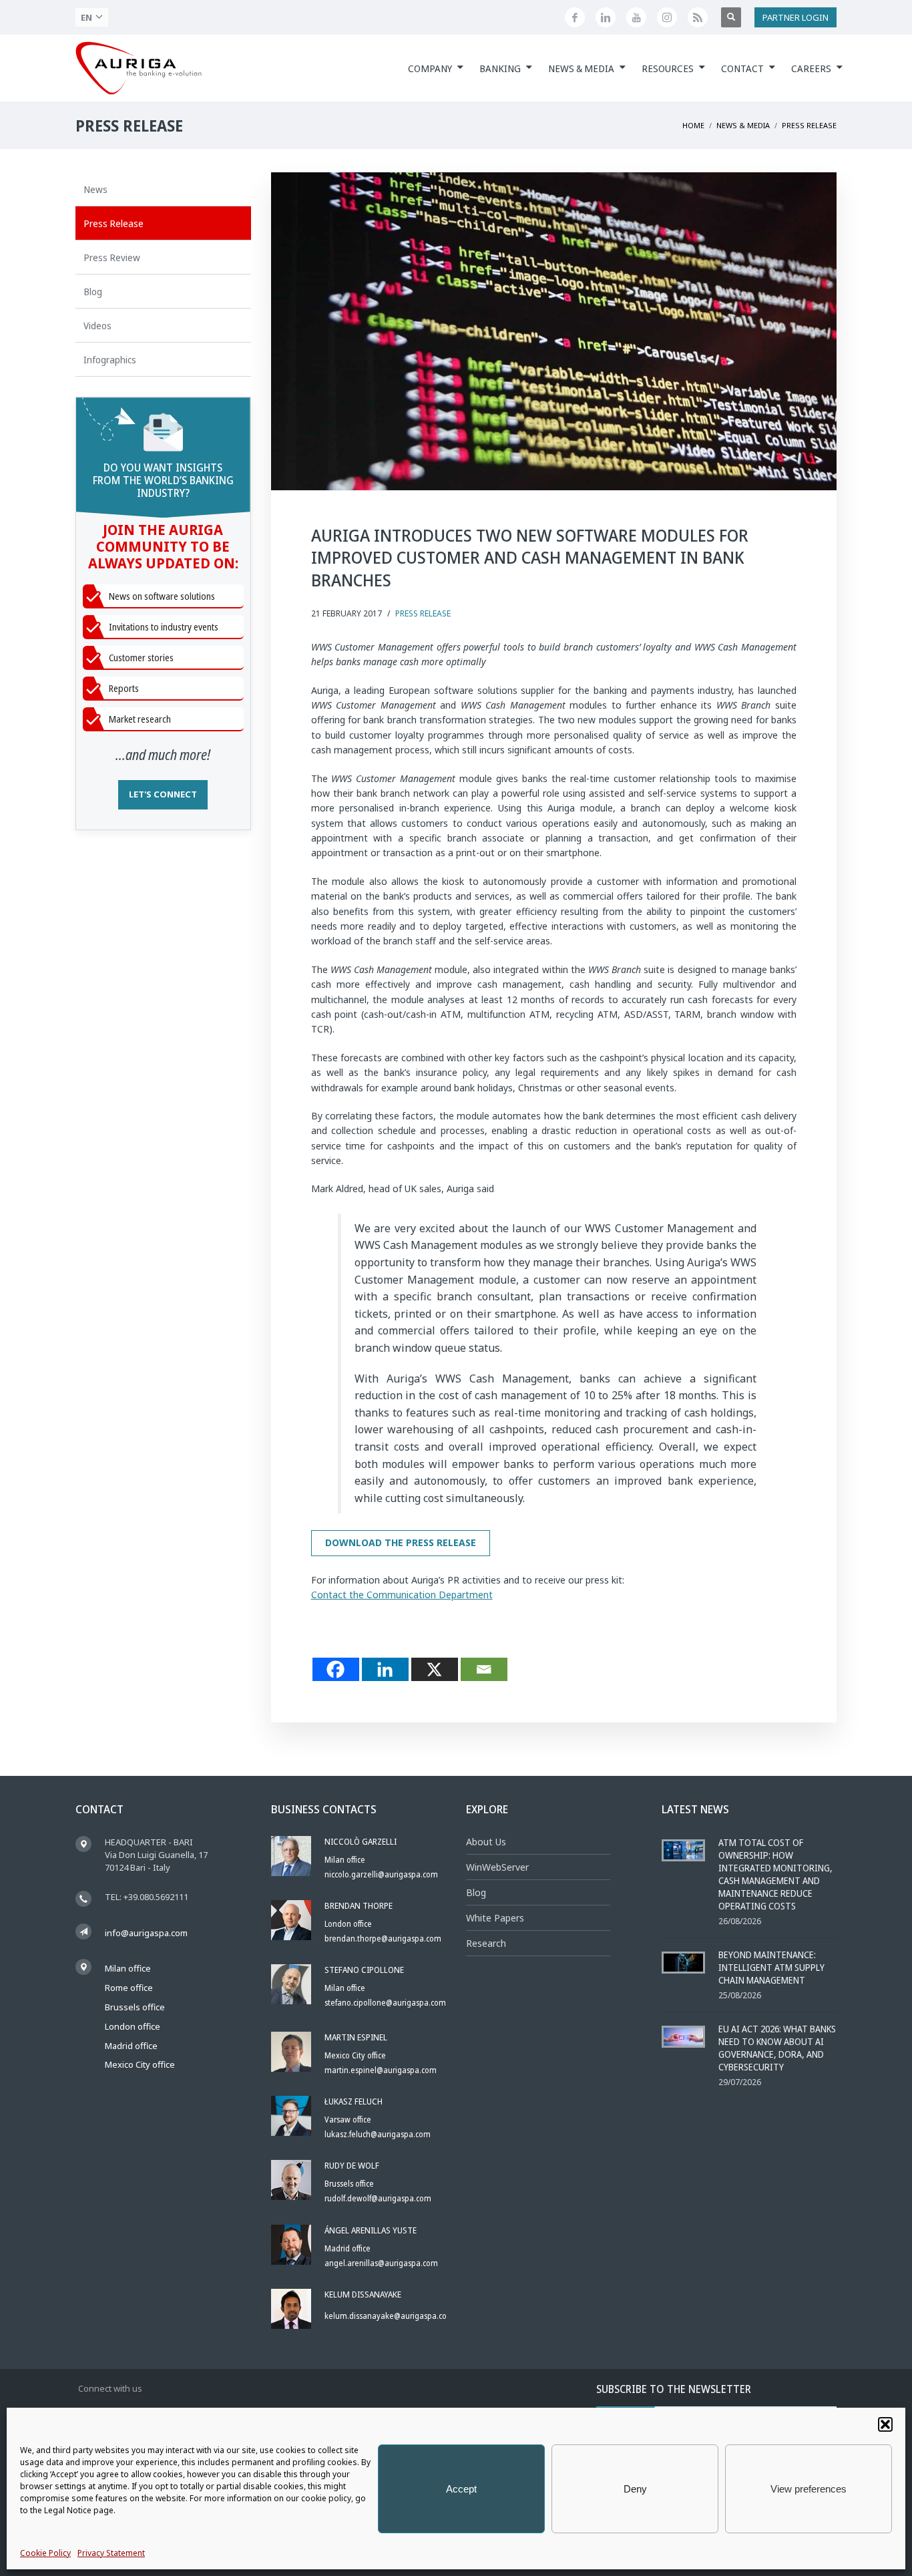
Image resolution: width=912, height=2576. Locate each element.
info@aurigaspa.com (146, 1933)
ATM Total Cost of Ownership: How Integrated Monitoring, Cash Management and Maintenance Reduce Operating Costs (775, 1874)
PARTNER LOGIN (795, 17)
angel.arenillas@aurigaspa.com (381, 2263)
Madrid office (131, 2046)
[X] (435, 1669)
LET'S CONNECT (163, 794)
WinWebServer (497, 1867)
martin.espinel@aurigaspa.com (381, 2070)
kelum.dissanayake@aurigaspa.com (389, 2316)
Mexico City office (140, 2064)
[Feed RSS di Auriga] (698, 17)
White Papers (495, 1918)
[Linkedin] (385, 1669)
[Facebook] (336, 1669)
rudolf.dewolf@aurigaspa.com (378, 2198)
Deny (635, 2489)
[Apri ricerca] (731, 17)
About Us (486, 1842)
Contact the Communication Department (402, 1595)
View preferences (809, 2489)
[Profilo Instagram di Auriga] (667, 17)
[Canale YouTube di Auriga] (636, 17)
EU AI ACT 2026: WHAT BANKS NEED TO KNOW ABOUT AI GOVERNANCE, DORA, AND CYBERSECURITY (777, 2048)
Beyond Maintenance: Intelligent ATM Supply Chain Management (771, 1967)
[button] (885, 2424)
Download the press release (401, 1542)
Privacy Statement (111, 2553)
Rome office (129, 1988)
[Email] (484, 1669)
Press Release (423, 613)
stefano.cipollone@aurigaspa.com (385, 2003)
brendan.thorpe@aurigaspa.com (383, 1939)
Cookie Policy (45, 2553)
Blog (476, 1892)
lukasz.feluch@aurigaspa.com (378, 2134)
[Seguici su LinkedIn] (606, 17)
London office (133, 2026)
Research (486, 1943)
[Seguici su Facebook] (575, 17)
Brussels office (135, 2007)
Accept (461, 2489)
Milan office (128, 1968)
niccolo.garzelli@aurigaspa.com (381, 1874)
